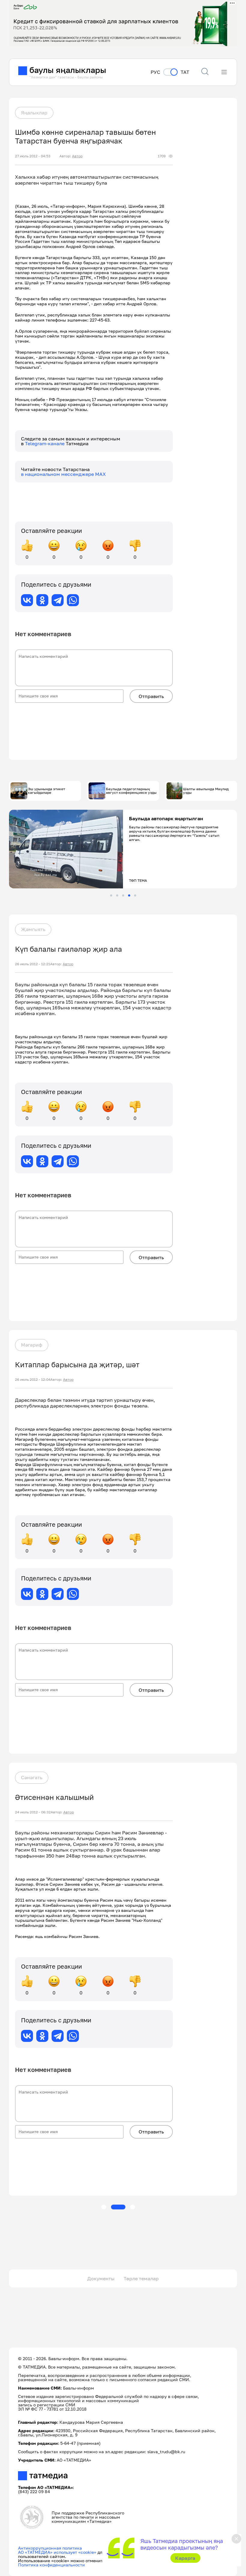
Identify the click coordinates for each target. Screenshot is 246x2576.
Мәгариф (32, 1345)
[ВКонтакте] (27, 600)
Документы (101, 2278)
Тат (185, 72)
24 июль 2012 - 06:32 (33, 1812)
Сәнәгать (32, 1777)
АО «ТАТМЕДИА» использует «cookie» (57, 2552)
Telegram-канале (45, 443)
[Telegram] (58, 600)
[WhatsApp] (73, 600)
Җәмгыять (33, 929)
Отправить (151, 696)
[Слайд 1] (111, 895)
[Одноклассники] (42, 600)
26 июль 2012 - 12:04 (33, 1380)
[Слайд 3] (123, 895)
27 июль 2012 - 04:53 (33, 156)
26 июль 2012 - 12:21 (33, 964)
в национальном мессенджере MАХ (63, 474)
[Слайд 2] (117, 895)
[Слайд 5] (135, 895)
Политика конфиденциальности (51, 2565)
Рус (155, 72)
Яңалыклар (34, 113)
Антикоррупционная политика (50, 2548)
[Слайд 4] (129, 895)
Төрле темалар (141, 2278)
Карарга (185, 2558)
